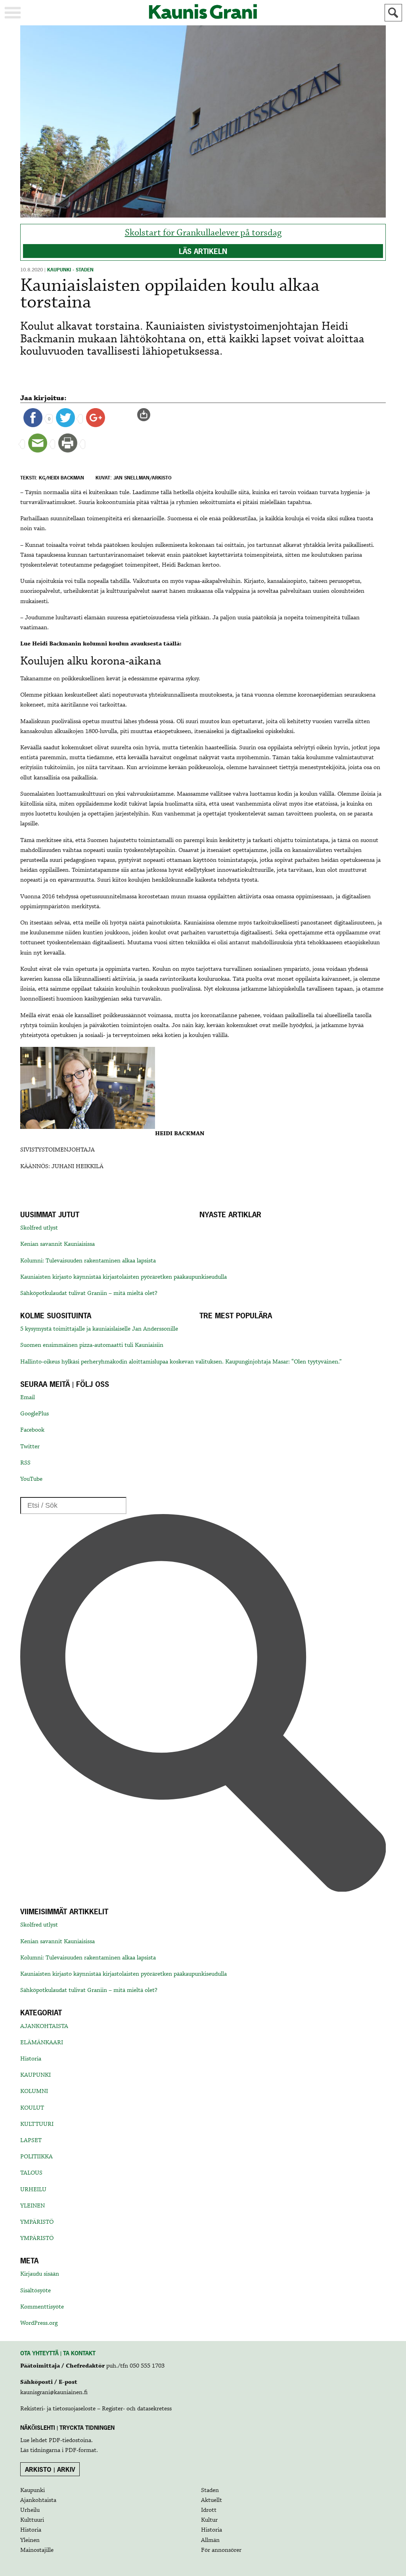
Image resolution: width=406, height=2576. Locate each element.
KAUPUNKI (35, 2075)
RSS (25, 1463)
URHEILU (33, 2190)
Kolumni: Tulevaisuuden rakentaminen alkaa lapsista (88, 1261)
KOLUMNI (34, 2091)
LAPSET (31, 2141)
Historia (31, 2059)
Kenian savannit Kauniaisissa (57, 1244)
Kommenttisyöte (42, 2307)
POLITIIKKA (36, 2157)
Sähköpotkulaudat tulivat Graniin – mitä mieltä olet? (89, 1293)
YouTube (31, 1479)
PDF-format (81, 2450)
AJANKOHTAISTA (44, 2026)
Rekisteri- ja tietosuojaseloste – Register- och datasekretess (96, 2409)
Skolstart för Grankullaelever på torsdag (203, 233)
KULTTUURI (37, 2124)
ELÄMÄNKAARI (42, 2043)
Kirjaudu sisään (40, 2274)
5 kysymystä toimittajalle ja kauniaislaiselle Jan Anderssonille (99, 1329)
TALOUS (31, 2173)
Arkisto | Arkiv (50, 2469)
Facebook (32, 1430)
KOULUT (32, 2108)
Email (28, 1398)
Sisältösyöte (35, 2291)
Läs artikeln (203, 251)
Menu (13, 13)
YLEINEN (33, 2206)
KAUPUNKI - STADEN (70, 270)
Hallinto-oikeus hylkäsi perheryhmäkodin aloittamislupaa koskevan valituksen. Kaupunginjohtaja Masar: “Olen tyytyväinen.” (181, 1362)
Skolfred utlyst (39, 1228)
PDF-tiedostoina (70, 2440)
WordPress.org (39, 2323)
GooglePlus (34, 1414)
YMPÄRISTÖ (37, 2222)
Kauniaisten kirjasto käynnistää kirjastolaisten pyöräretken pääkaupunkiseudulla (124, 1277)
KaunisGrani (203, 12)
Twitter (30, 1447)
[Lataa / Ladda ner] (147, 414)
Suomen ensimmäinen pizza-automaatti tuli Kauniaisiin (92, 1345)
